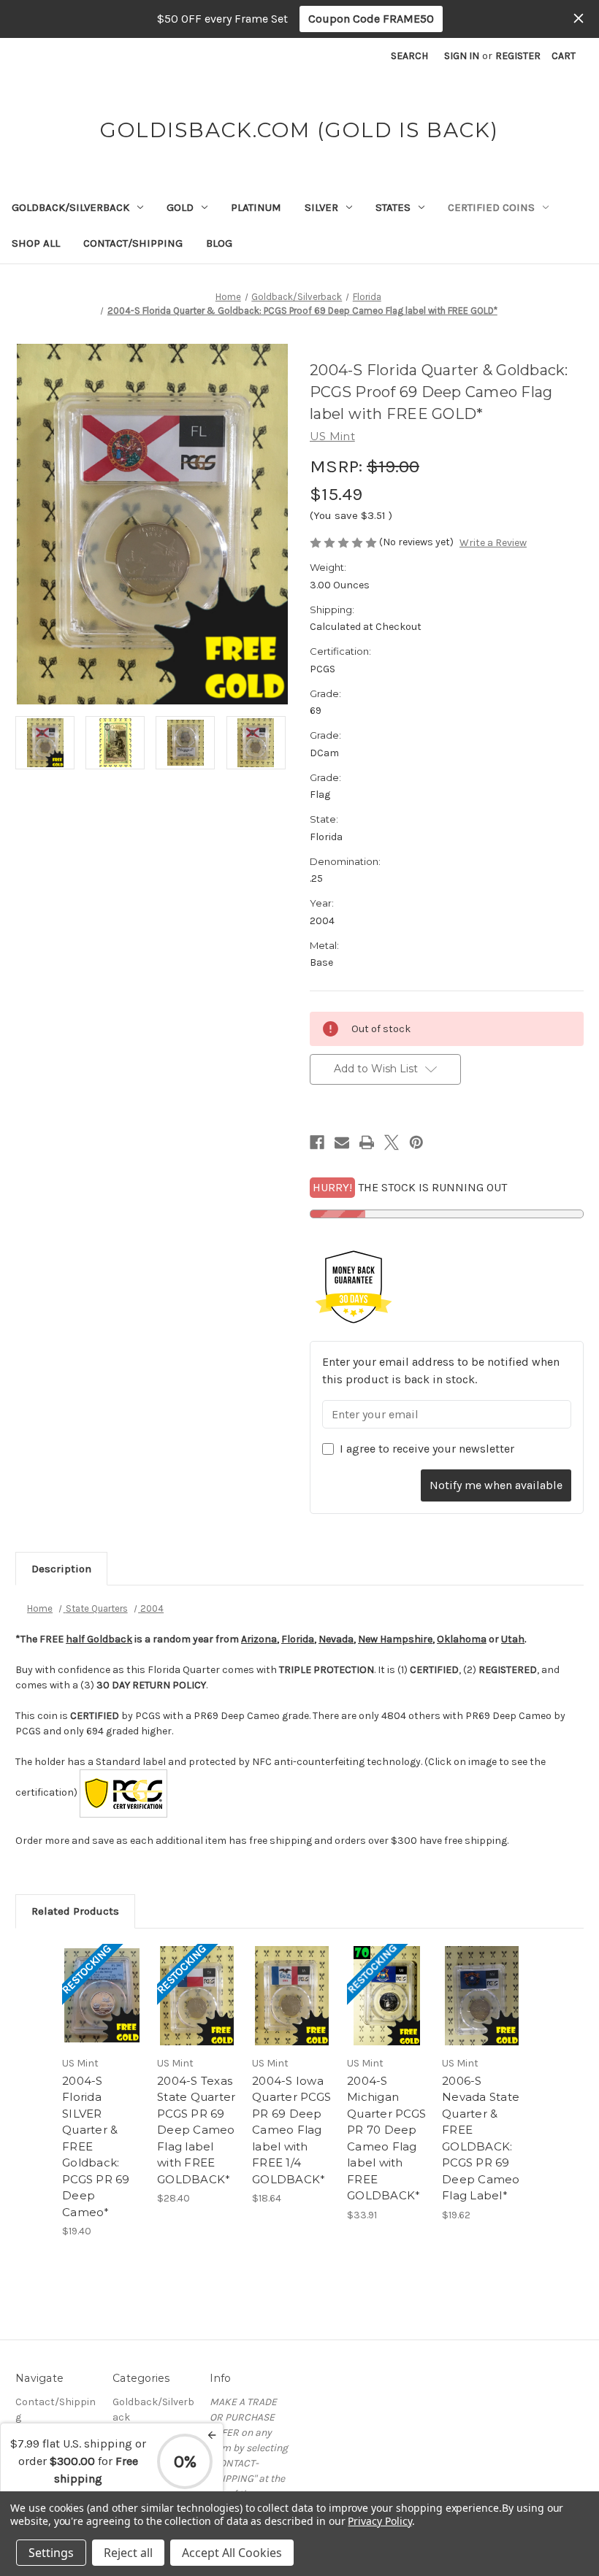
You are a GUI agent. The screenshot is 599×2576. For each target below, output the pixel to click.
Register (518, 56)
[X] (392, 1142)
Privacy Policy (379, 2521)
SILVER (321, 207)
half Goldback (99, 1639)
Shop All (36, 243)
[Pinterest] (416, 1142)
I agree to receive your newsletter (427, 1449)
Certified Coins (491, 207)
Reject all (128, 2553)
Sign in (462, 56)
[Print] (367, 1142)
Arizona (259, 1639)
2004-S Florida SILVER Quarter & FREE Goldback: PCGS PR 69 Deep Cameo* (96, 2146)
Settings (51, 2553)
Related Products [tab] (75, 1911)
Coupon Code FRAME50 (371, 19)
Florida (298, 1639)
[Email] (342, 1142)
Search (409, 56)
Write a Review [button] (493, 543)
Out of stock (102, 2013)
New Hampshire (395, 1639)
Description (61, 1569)
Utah (513, 1639)
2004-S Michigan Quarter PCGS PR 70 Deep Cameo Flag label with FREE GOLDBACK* (386, 2138)
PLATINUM (256, 207)
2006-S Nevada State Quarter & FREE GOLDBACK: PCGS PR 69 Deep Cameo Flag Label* (481, 2138)
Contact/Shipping (133, 243)
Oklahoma (462, 1639)
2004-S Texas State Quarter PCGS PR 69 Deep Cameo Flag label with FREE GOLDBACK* (196, 2130)
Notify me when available (496, 1485)
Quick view (102, 1977)
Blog (219, 243)
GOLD (180, 207)
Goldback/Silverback (70, 207)
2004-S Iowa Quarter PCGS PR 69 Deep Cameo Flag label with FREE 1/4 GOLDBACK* (291, 2130)
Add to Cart (292, 2013)
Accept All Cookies (232, 2553)
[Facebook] (317, 1142)
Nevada (336, 1639)
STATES (393, 207)
